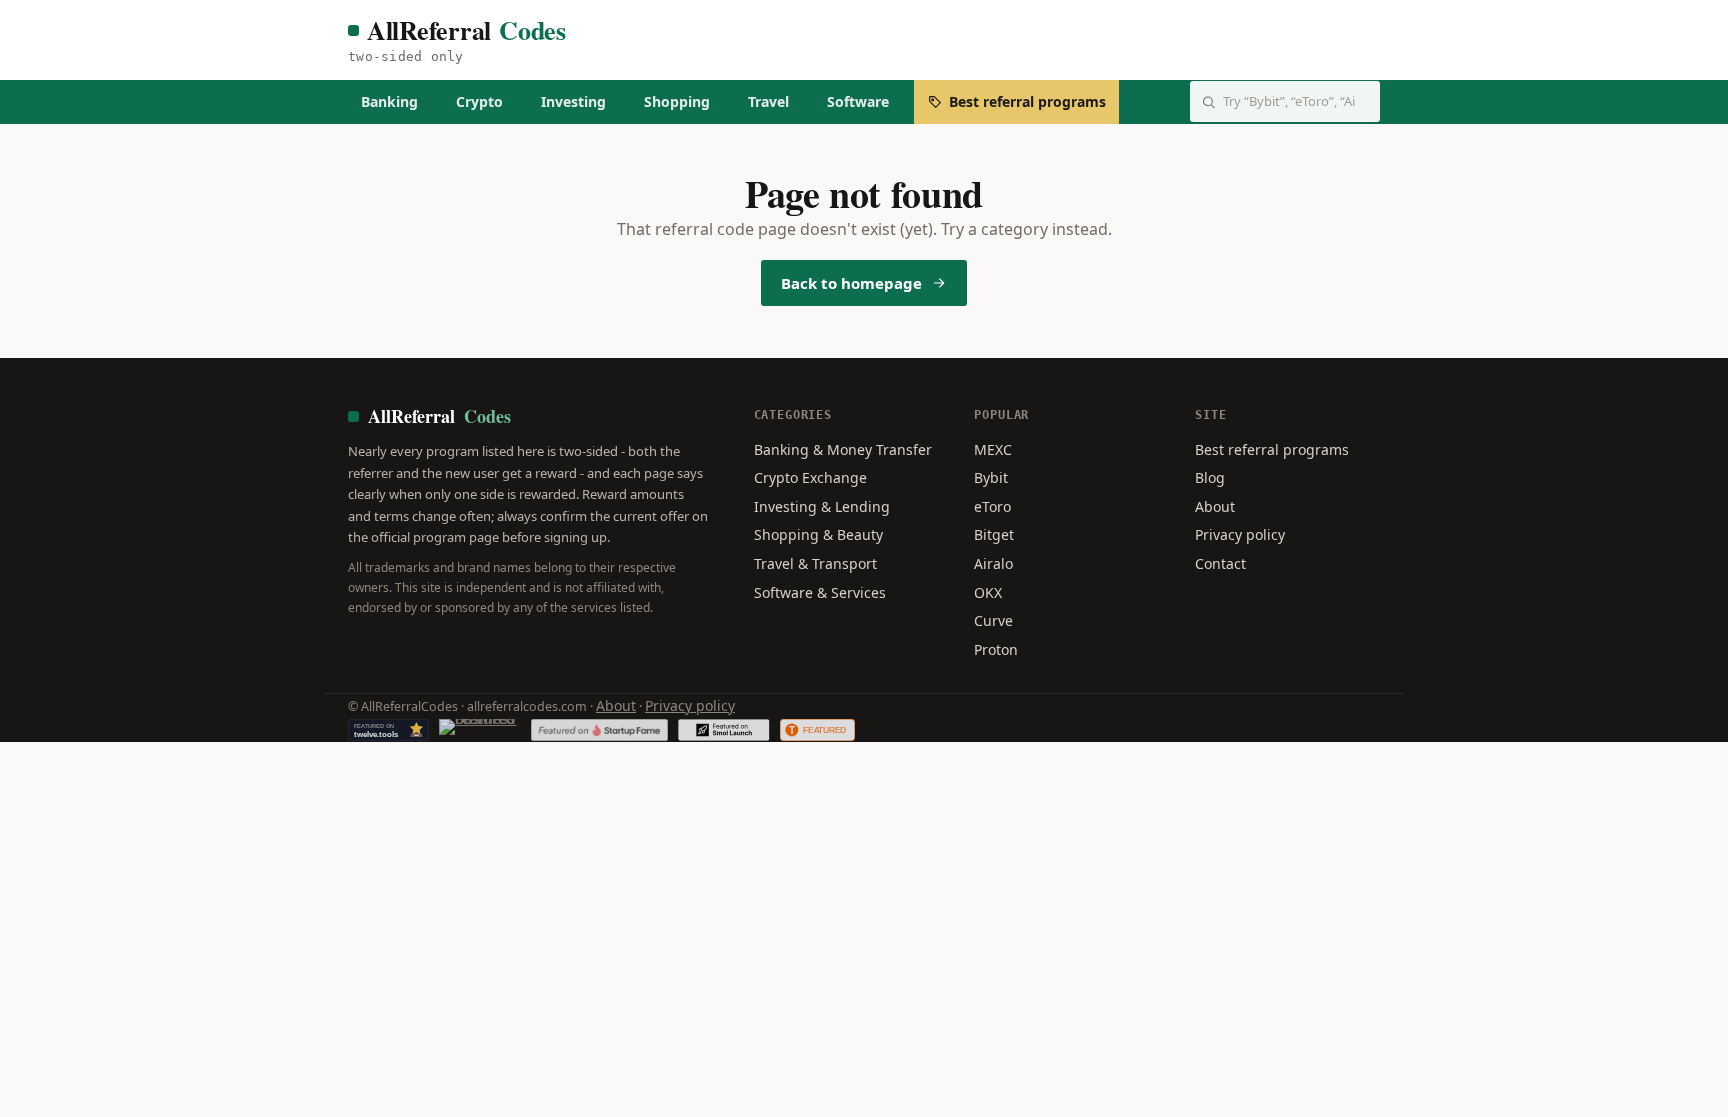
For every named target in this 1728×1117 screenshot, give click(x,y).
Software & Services (820, 592)
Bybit (991, 477)
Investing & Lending (822, 506)
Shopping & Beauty (818, 534)
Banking (389, 101)
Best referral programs (1027, 101)
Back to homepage (851, 283)
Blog (1210, 477)
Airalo (993, 563)
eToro (992, 506)
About (1215, 506)
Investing (573, 101)
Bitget (994, 534)
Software (858, 101)
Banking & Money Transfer (843, 449)
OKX (988, 592)
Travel (768, 101)
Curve (993, 620)
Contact (1220, 563)
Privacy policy (1240, 534)
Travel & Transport (815, 563)
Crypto (479, 101)
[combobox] (1285, 101)
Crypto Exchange (810, 477)
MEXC (993, 449)
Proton (996, 649)
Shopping (677, 101)
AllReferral (466, 30)
